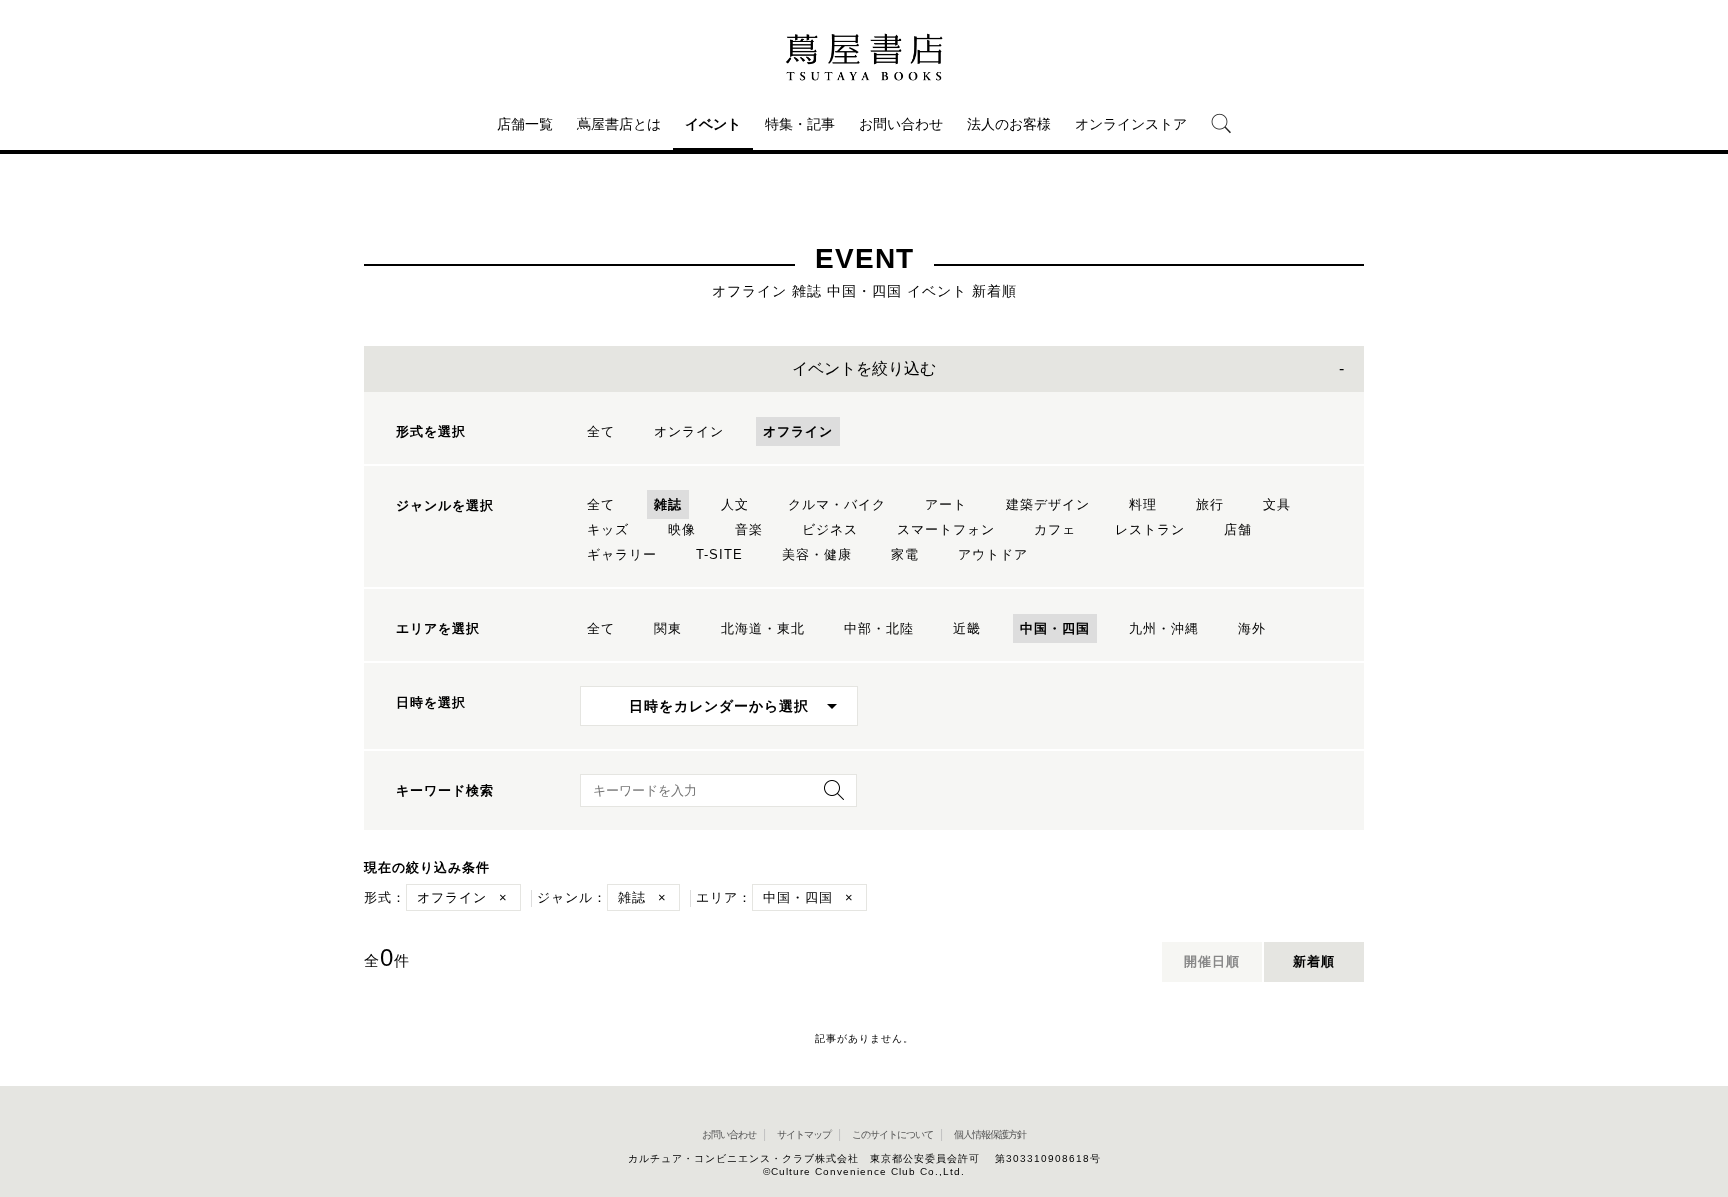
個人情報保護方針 (990, 1134)
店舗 (1238, 529)
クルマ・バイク (837, 504)
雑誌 (668, 504)
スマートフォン (946, 529)
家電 (905, 554)
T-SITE (719, 554)
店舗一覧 (525, 124)
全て (601, 431)
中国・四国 (1055, 628)
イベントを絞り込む (864, 368)
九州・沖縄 (1164, 628)
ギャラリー (622, 554)
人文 (735, 504)
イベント (713, 124)
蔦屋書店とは (619, 124)
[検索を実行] (829, 796)
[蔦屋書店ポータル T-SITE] (864, 57)
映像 (682, 529)
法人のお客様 (1009, 124)
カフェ (1055, 529)
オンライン (689, 431)
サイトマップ (804, 1134)
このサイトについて (892, 1134)
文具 (1277, 504)
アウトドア (993, 554)
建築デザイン (1048, 504)
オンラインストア (1131, 124)
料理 (1143, 504)
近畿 (967, 628)
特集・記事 (800, 124)
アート (946, 504)
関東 (668, 628)
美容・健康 (817, 554)
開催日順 (1212, 961)
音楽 (749, 529)
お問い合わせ (901, 124)
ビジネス (830, 529)
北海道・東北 (763, 628)
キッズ (608, 529)
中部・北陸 (879, 628)
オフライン (798, 431)
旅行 (1210, 504)
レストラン (1150, 529)
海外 (1252, 628)
